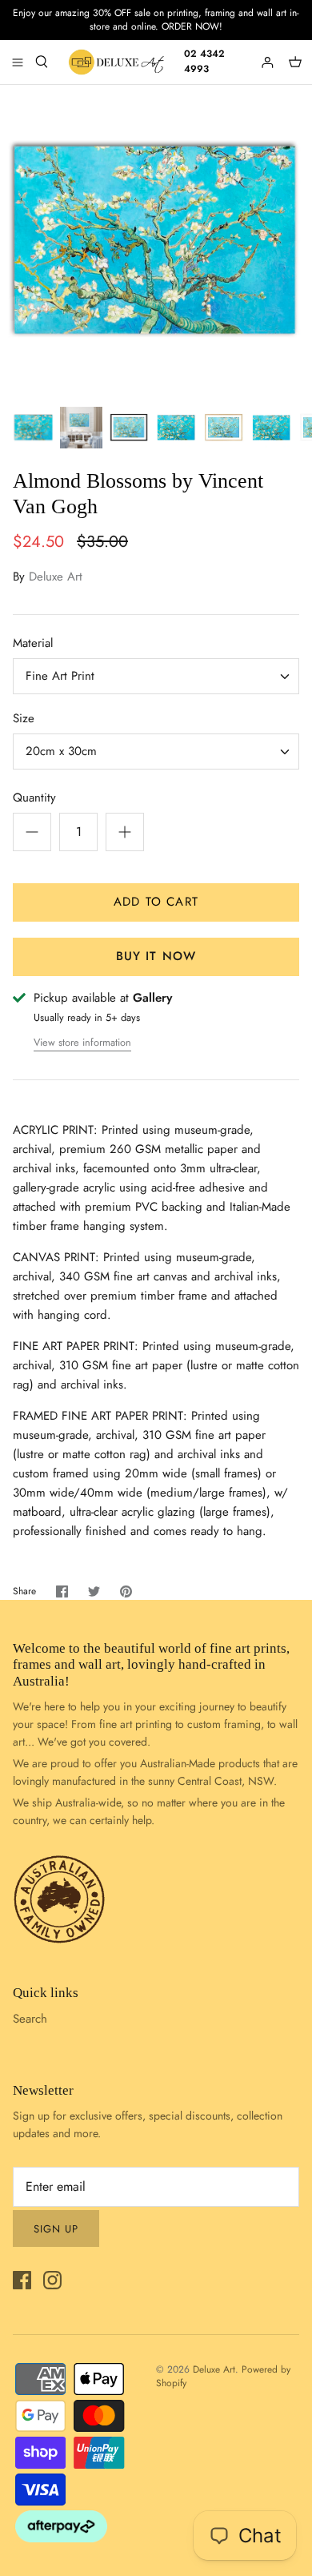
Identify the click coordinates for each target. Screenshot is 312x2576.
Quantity (34, 798)
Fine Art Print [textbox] (60, 676)
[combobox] (156, 676)
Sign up (56, 2229)
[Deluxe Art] (118, 62)
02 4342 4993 (204, 61)
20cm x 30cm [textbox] (61, 752)
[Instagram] (52, 2280)
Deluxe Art (56, 577)
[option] (156, 241)
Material (33, 643)
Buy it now (156, 956)
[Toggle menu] (18, 62)
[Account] (269, 62)
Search (30, 2019)
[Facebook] (22, 2280)
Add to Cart (156, 902)
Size (24, 719)
